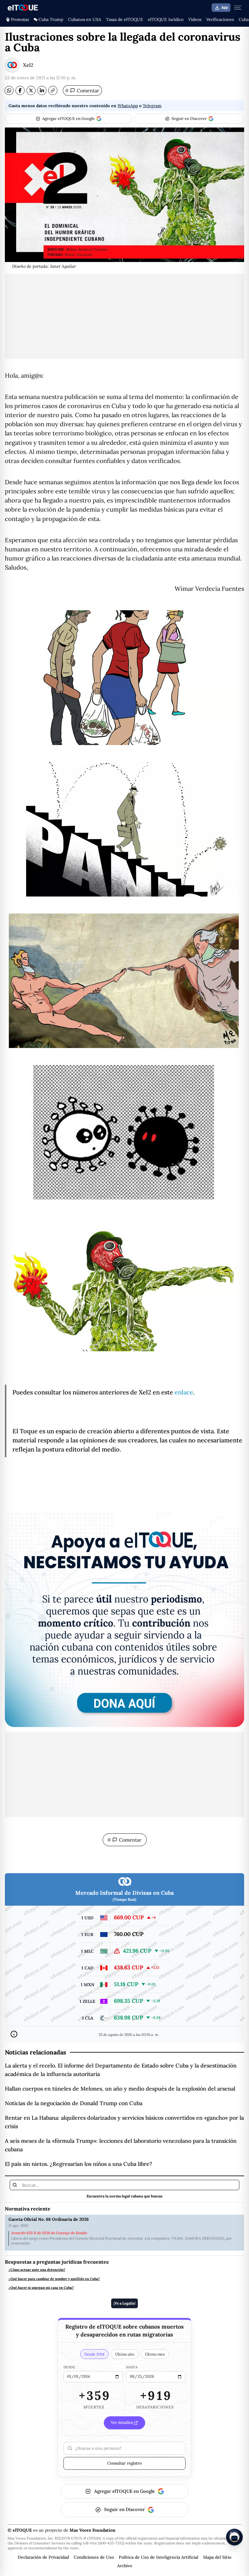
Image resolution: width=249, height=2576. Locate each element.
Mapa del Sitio (217, 2557)
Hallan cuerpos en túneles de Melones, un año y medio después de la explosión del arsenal (120, 2089)
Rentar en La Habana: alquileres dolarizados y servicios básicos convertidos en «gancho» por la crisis (124, 2122)
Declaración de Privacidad (43, 2557)
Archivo (125, 2566)
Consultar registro (124, 2463)
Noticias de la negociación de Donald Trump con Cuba (74, 2103)
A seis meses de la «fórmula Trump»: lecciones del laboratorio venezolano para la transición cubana (121, 2145)
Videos (195, 19)
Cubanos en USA (85, 19)
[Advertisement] (124, 316)
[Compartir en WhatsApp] (9, 90)
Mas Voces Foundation (92, 2530)
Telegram (152, 106)
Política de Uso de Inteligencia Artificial (159, 2557)
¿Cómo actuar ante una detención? (37, 2270)
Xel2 (28, 65)
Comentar (82, 90)
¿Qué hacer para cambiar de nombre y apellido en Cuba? (54, 2279)
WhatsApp (128, 106)
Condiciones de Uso (94, 2557)
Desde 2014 (94, 2354)
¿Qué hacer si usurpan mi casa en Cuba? (41, 2288)
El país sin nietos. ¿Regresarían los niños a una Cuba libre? (78, 2164)
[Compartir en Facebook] (20, 90)
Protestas (20, 19)
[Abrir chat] (234, 2537)
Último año (125, 2354)
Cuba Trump (51, 19)
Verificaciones (220, 19)
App (225, 8)
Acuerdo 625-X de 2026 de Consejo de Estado (49, 2233)
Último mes (155, 2354)
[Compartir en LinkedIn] (42, 90)
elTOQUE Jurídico (166, 19)
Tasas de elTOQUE (124, 19)
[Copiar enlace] (53, 90)
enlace (184, 1392)
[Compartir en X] (31, 90)
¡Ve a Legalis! (124, 2303)
